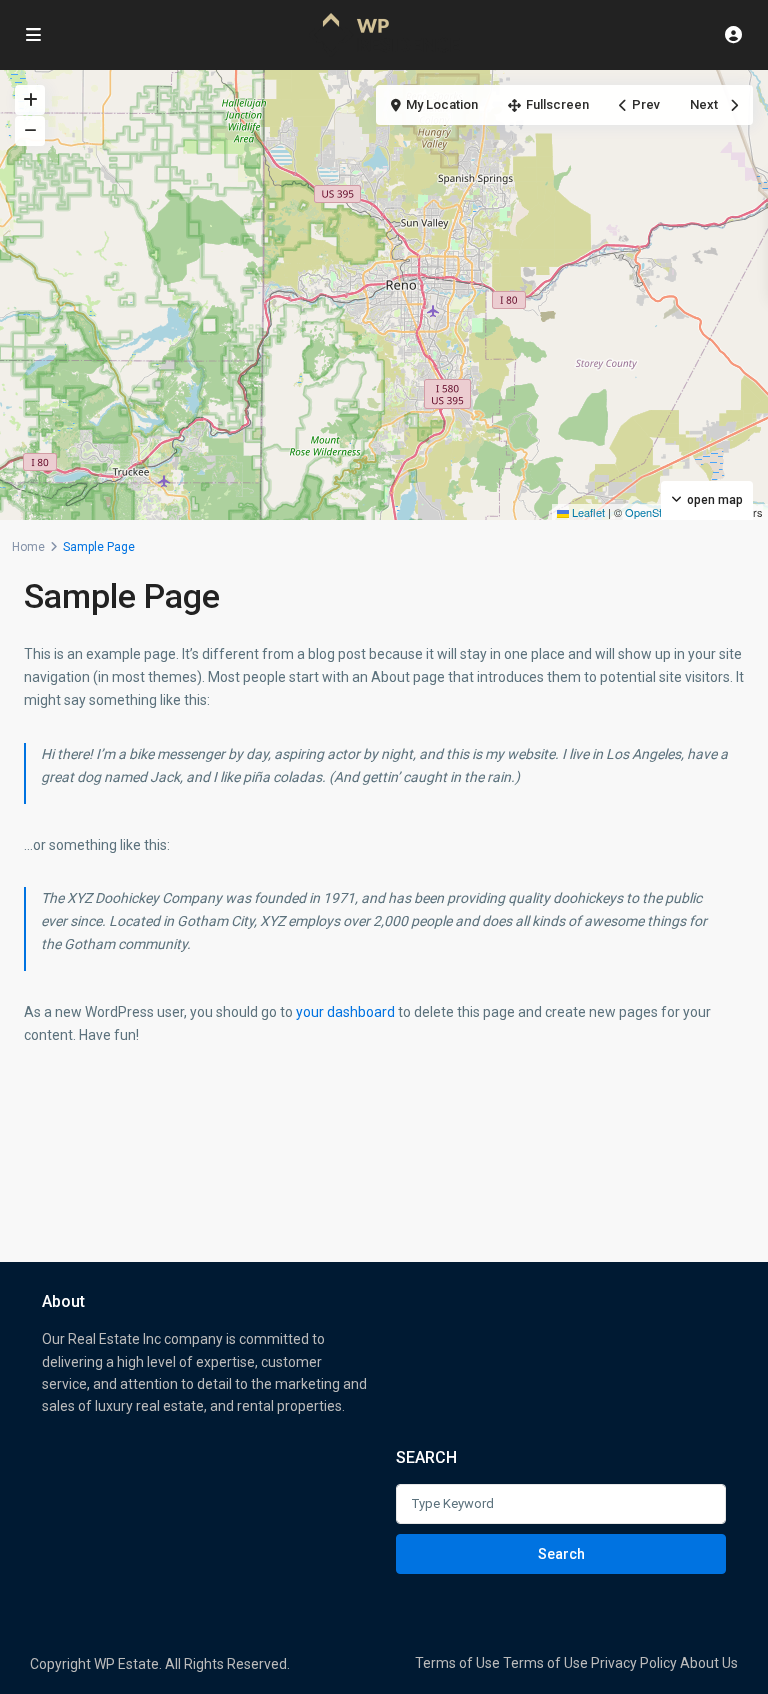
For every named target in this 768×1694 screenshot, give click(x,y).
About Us (709, 1663)
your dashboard (345, 1012)
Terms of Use (457, 1663)
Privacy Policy (634, 1663)
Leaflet (587, 512)
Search (561, 1554)
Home (28, 547)
